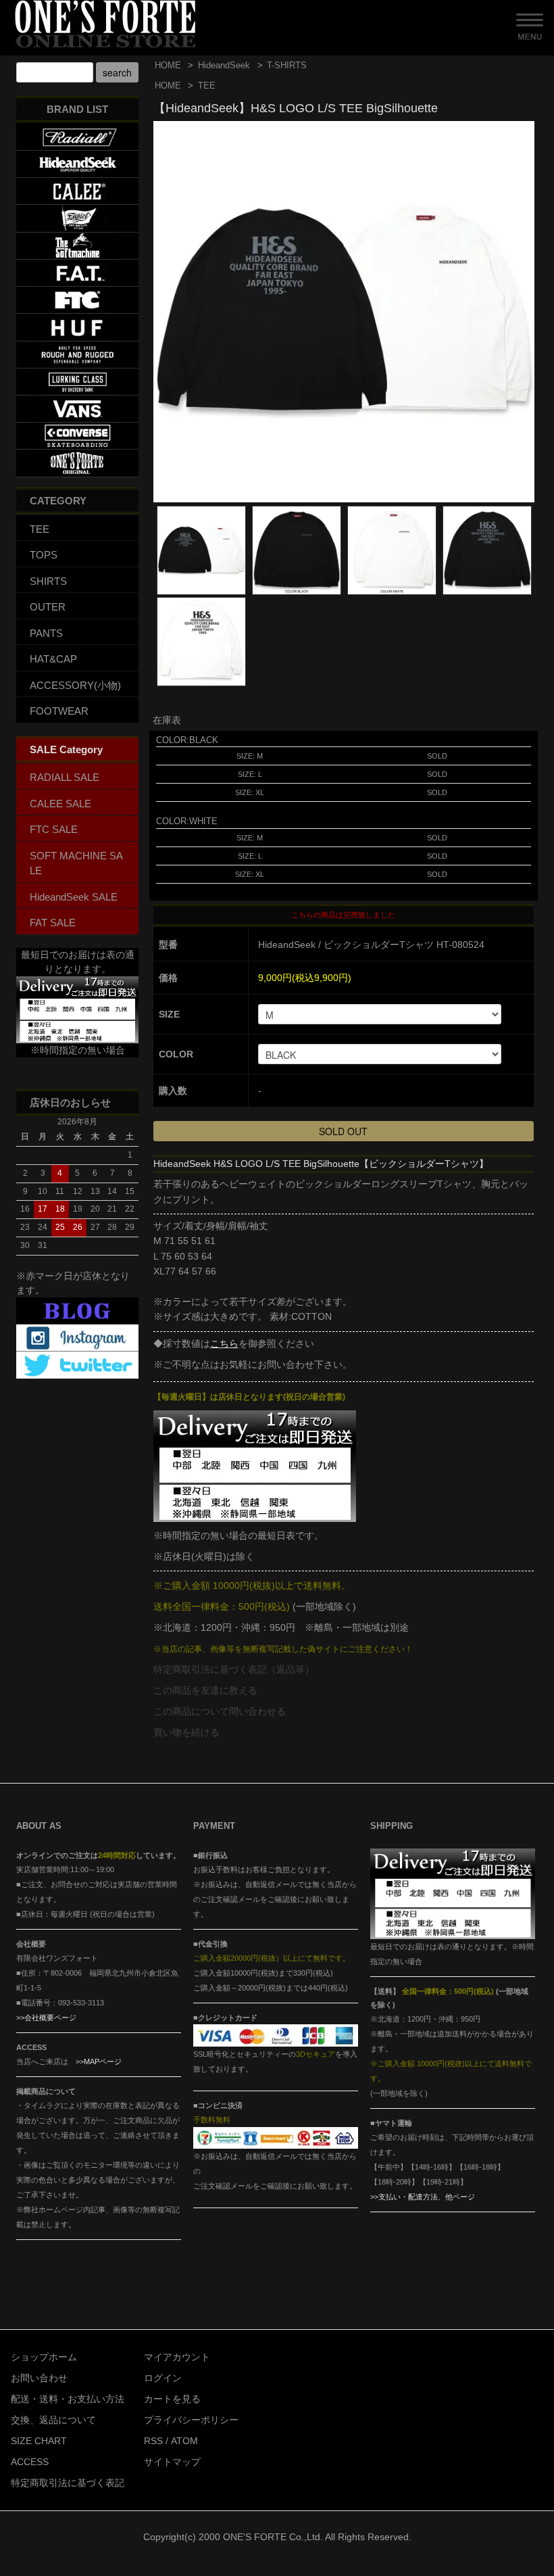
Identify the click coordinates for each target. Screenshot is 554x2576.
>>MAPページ (99, 2061)
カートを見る (172, 2399)
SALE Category (66, 749)
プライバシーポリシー (191, 2420)
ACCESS (30, 2462)
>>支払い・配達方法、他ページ (423, 2197)
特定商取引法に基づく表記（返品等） (234, 1669)
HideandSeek (224, 65)
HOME (168, 65)
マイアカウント (177, 2357)
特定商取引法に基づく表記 (68, 2483)
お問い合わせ (39, 2378)
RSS (153, 2441)
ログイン (163, 2378)
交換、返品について (53, 2420)
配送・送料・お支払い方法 (68, 2399)
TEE (207, 86)
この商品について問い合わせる (220, 1711)
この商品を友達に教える (205, 1690)
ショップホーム (44, 2357)
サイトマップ (172, 2462)
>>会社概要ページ (46, 2018)
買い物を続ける (186, 1732)
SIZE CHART (39, 2441)
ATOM (184, 2441)
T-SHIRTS (287, 65)
